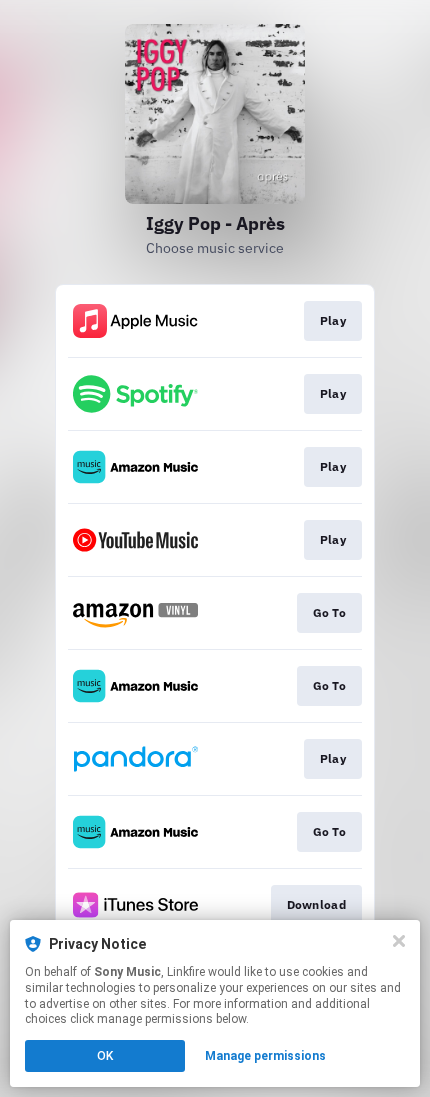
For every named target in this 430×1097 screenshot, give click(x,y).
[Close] (399, 941)
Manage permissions (265, 1056)
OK (105, 1056)
